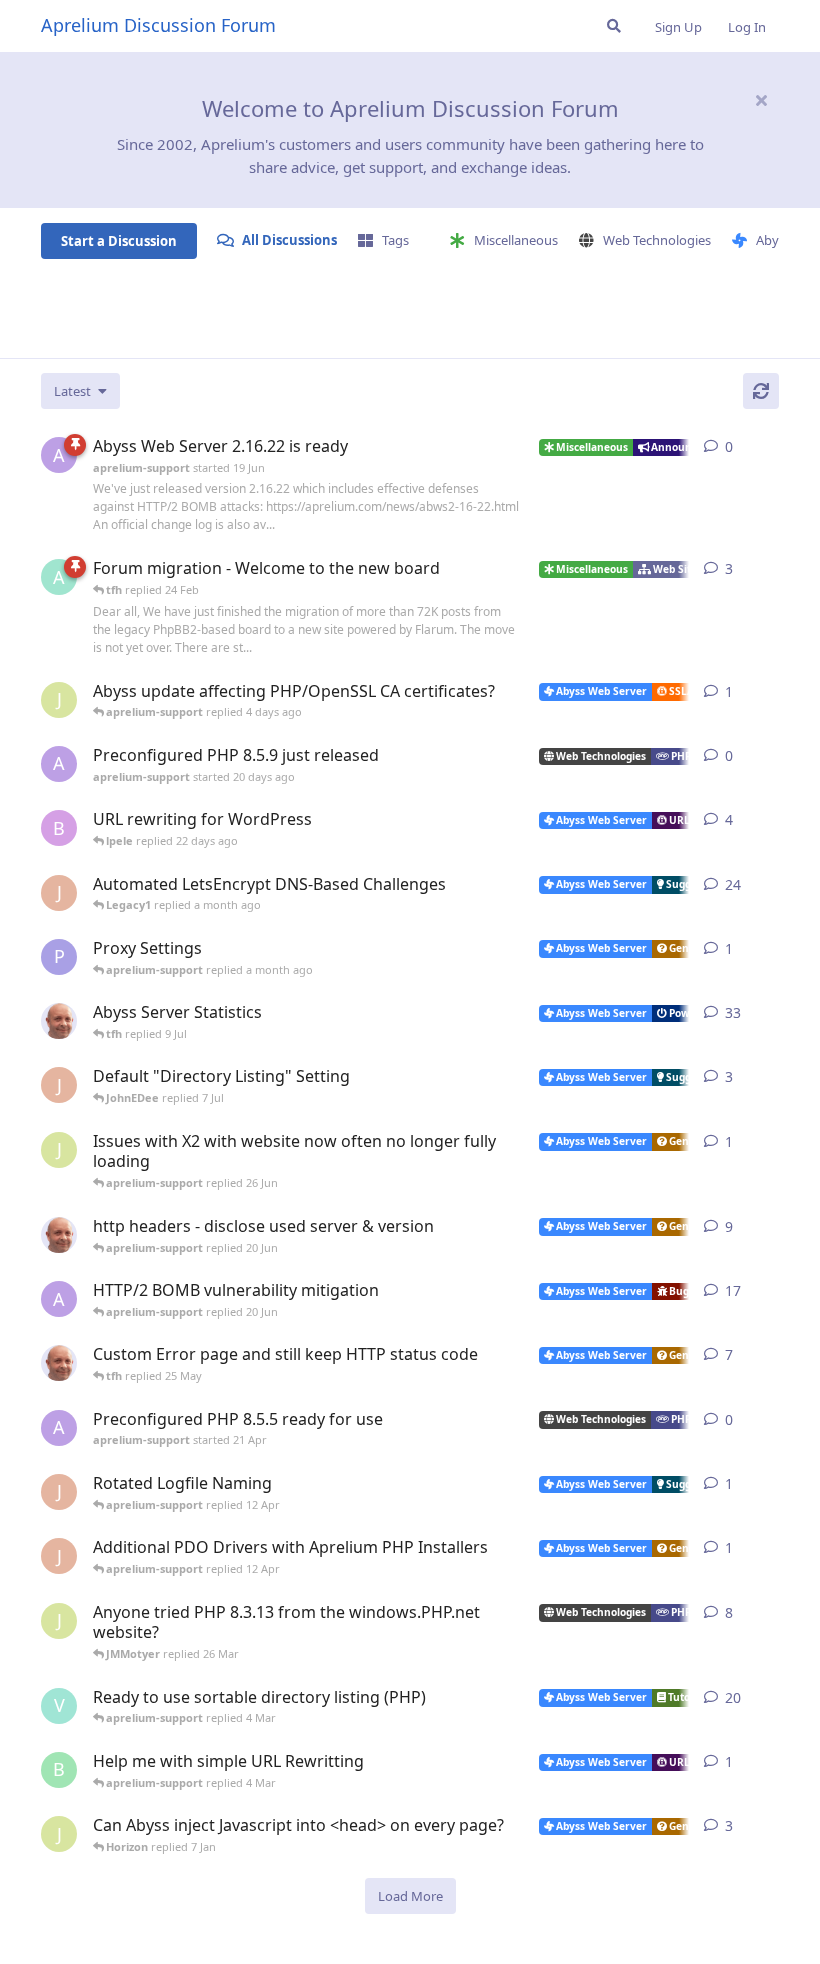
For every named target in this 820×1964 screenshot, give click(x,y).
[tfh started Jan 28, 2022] (59, 1021)
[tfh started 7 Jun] (59, 1235)
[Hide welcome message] (761, 100)
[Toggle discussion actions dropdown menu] (771, 447)
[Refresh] (761, 391)
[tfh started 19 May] (59, 1363)
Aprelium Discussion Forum (158, 25)
